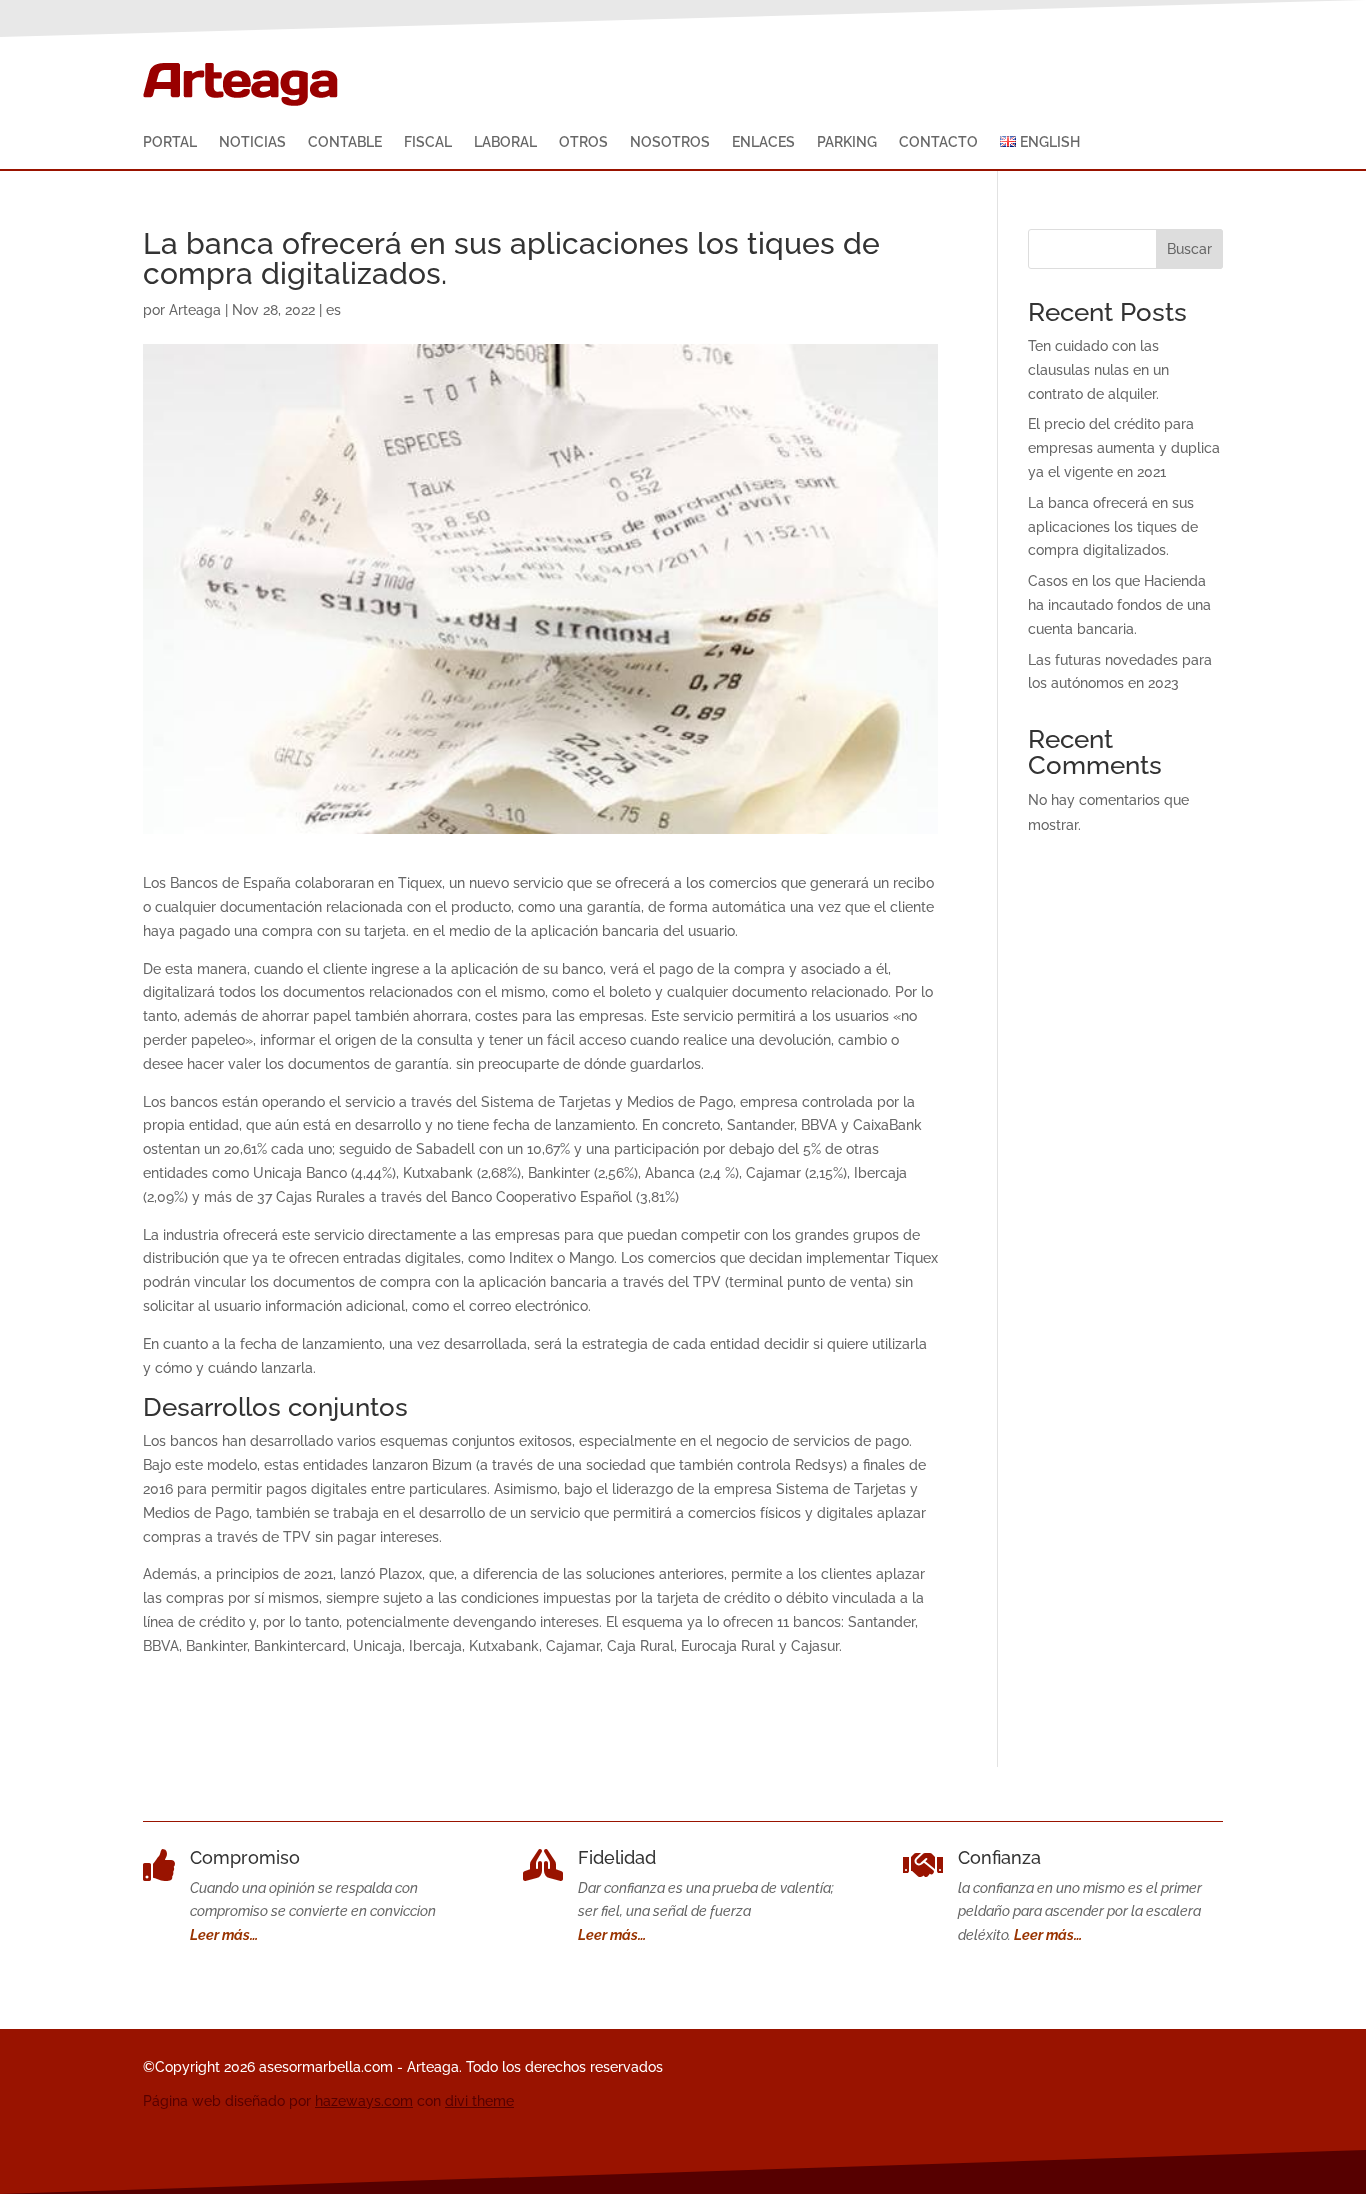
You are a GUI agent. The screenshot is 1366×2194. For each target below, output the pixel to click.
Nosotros (670, 142)
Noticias (252, 142)
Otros (583, 142)
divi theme (479, 2101)
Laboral (505, 142)
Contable (345, 142)
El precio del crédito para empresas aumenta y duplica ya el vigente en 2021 (1124, 448)
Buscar (1189, 249)
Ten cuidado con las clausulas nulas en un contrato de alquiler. (1098, 370)
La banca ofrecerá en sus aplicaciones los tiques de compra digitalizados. (1113, 527)
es (333, 310)
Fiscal (428, 142)
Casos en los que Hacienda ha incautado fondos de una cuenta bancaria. (1119, 605)
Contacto (938, 142)
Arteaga (195, 310)
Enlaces (763, 142)
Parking (847, 142)
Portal (170, 142)
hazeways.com (364, 2101)
